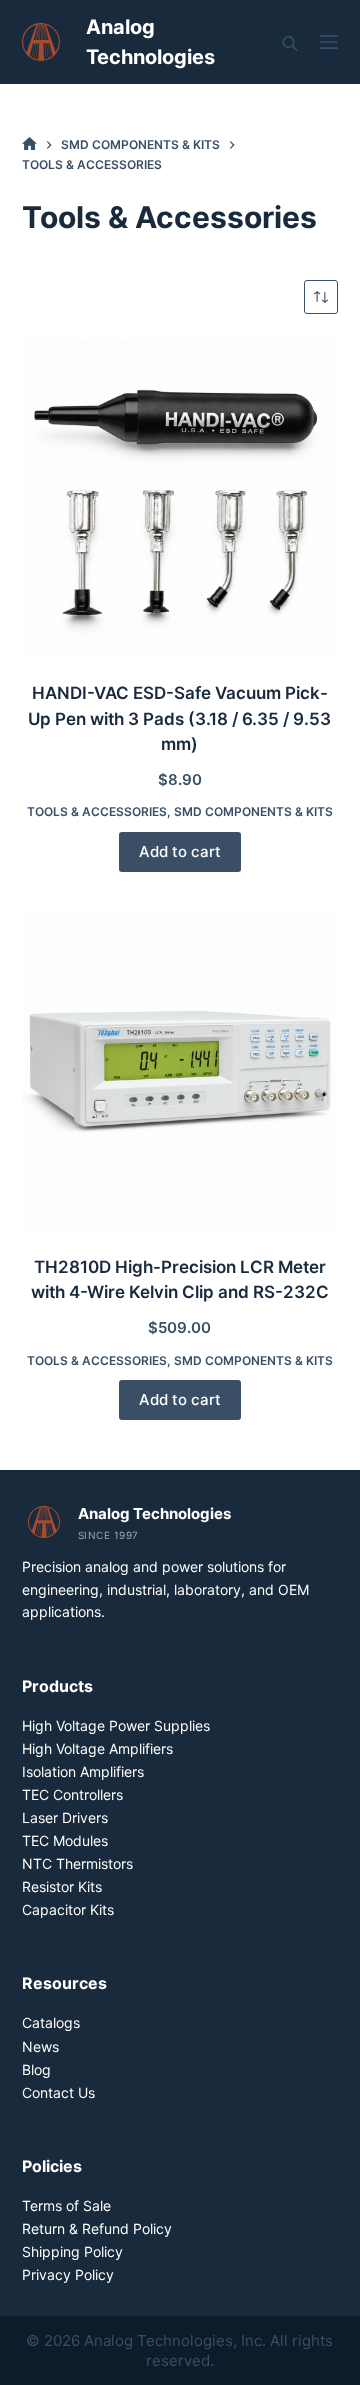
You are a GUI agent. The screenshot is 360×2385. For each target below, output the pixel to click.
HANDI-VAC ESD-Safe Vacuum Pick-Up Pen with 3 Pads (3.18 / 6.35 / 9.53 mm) (179, 718)
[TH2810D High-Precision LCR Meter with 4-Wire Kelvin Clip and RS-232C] (180, 1071)
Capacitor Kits (68, 1909)
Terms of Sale (66, 2205)
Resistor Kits (62, 1886)
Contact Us (58, 2092)
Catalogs (51, 2022)
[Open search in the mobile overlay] (290, 42)
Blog (36, 2069)
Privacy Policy (68, 2274)
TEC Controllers (72, 1794)
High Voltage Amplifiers (97, 1748)
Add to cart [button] (180, 851)
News (40, 2046)
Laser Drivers (65, 1817)
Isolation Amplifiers (83, 1771)
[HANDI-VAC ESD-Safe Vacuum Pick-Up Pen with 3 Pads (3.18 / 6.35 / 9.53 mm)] (180, 497)
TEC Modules (65, 1840)
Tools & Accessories (97, 811)
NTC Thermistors (77, 1863)
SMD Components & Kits (253, 811)
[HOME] (29, 144)
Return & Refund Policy (97, 2228)
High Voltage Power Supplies (116, 1725)
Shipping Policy (72, 2251)
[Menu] (329, 42)
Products (57, 1686)
